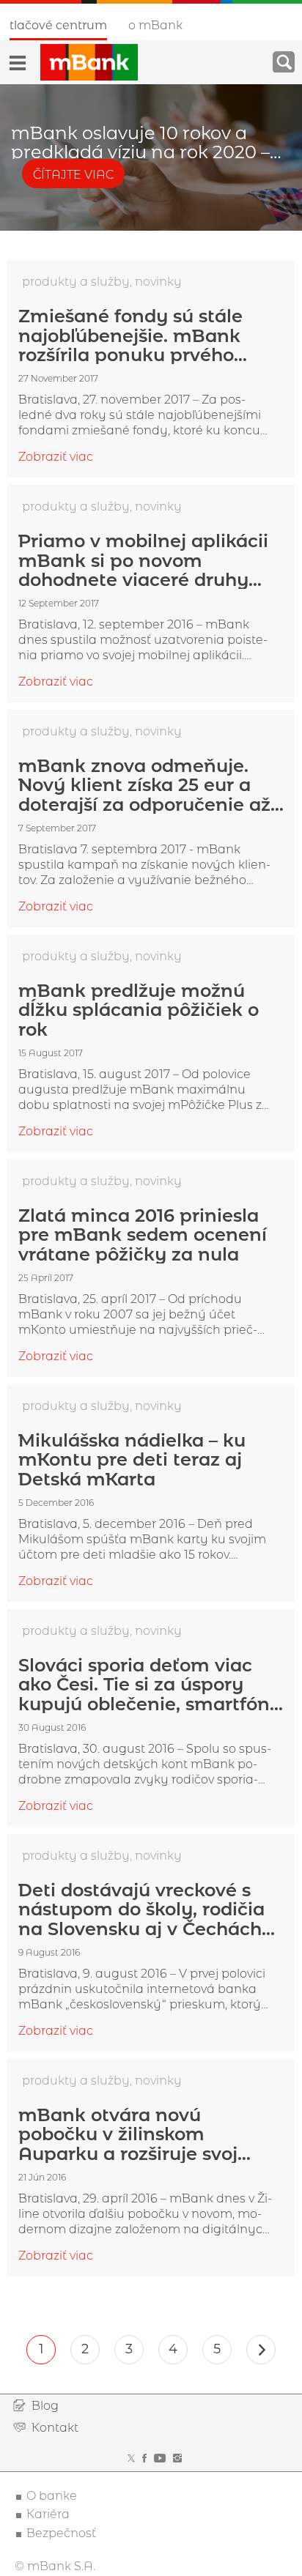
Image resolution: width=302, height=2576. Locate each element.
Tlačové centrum (58, 25)
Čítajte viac (73, 175)
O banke (52, 2496)
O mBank (155, 25)
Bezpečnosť (61, 2533)
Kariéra (48, 2514)
